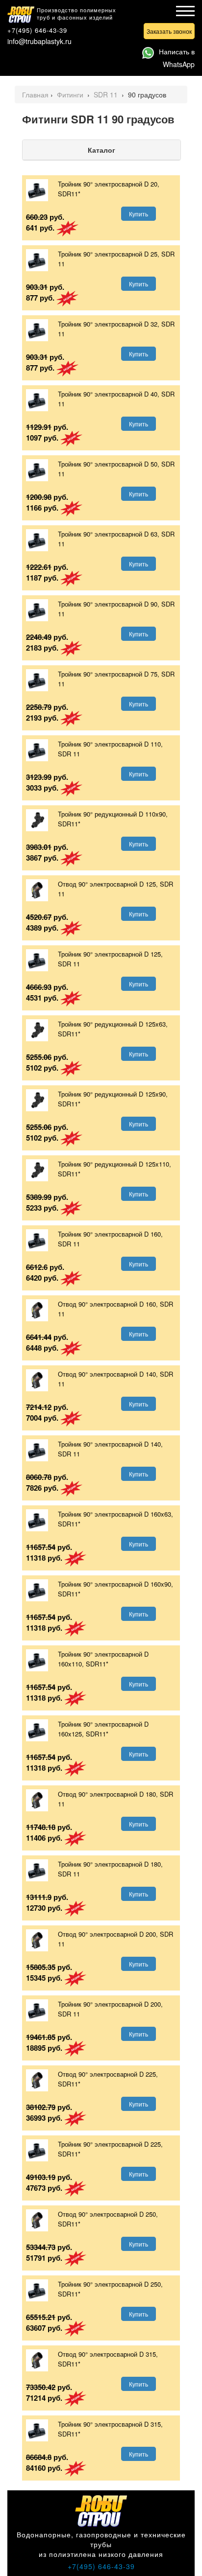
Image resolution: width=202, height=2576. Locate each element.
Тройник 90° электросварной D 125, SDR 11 (110, 959)
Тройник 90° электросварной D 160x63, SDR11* (115, 1519)
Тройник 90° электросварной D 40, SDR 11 (116, 399)
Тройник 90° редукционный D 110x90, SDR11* (113, 819)
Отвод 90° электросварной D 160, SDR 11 (115, 1309)
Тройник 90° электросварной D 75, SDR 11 (116, 679)
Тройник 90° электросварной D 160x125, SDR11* (103, 1729)
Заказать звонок (169, 31)
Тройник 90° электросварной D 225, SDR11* (110, 2149)
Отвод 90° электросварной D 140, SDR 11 (115, 1379)
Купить (139, 214)
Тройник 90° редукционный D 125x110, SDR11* (114, 1169)
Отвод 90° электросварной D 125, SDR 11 (115, 889)
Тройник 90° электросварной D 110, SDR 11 (110, 749)
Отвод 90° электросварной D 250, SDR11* (108, 2219)
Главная (35, 94)
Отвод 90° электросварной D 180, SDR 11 (115, 1799)
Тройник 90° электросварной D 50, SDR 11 (116, 469)
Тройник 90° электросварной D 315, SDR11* (110, 2429)
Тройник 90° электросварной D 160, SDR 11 (110, 1239)
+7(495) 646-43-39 (37, 30)
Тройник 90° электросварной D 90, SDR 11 (116, 609)
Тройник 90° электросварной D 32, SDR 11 (116, 329)
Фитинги (71, 94)
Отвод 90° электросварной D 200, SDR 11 (115, 1939)
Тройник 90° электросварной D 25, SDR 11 (116, 259)
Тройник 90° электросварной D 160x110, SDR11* (103, 1659)
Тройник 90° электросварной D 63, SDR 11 (116, 539)
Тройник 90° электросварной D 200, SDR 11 (110, 2009)
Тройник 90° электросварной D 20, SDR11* (109, 189)
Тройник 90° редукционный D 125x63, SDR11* (113, 1029)
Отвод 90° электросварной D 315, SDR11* (108, 2359)
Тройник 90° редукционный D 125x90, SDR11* (113, 1099)
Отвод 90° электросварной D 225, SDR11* (108, 2079)
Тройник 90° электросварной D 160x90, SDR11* (115, 1589)
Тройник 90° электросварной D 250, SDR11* (110, 2289)
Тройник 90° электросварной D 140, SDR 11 (110, 1449)
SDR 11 (107, 94)
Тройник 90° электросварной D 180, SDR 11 (110, 1869)
